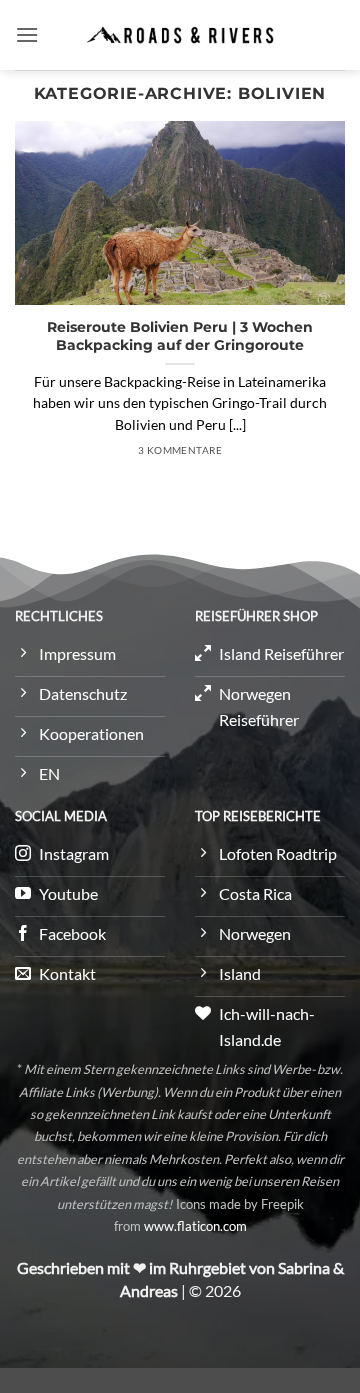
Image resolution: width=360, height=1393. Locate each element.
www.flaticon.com (195, 1226)
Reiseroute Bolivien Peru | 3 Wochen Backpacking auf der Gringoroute (180, 336)
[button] (27, 34)
